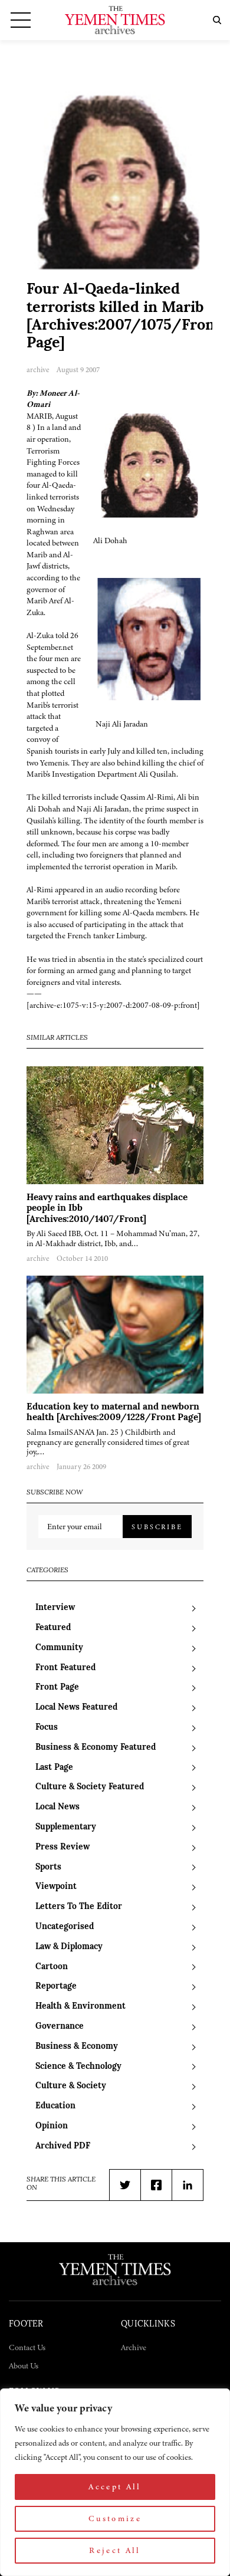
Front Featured (65, 1668)
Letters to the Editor (79, 1907)
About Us (24, 2366)
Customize (115, 2518)
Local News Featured (76, 1708)
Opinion (52, 2126)
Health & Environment (80, 2007)
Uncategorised (65, 1927)
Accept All (115, 2487)
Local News (57, 1807)
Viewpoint (56, 1887)
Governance (60, 2027)
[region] (115, 2482)
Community (59, 1648)
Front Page (57, 1688)
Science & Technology (78, 2067)
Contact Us (27, 2347)
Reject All (115, 2550)
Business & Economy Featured (96, 1748)
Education (55, 2106)
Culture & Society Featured (90, 1787)
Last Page (54, 1768)
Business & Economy (77, 2047)
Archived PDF (63, 2146)
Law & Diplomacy (69, 1947)
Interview (55, 1608)
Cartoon (52, 1967)
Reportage (56, 1987)
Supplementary (66, 1827)
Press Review (63, 1847)
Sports (48, 1867)
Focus (47, 1728)
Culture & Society (71, 2086)
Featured (53, 1628)
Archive (134, 2347)
